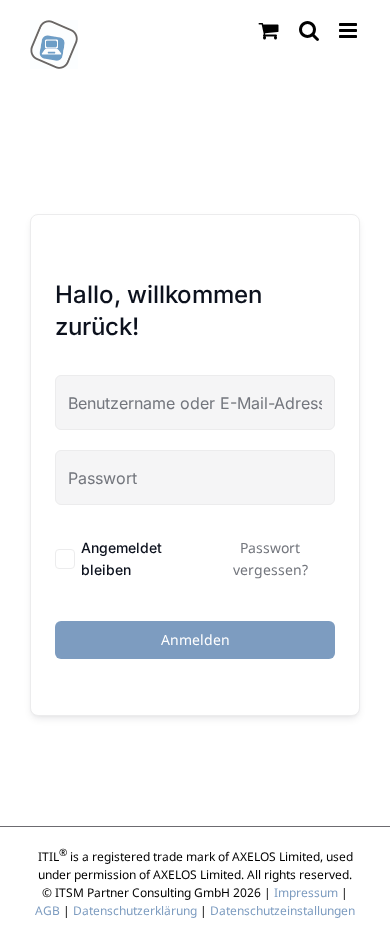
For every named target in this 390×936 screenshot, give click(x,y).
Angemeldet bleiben (121, 558)
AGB (47, 910)
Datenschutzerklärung (135, 910)
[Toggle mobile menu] (349, 30)
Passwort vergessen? (270, 558)
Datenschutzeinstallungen (282, 910)
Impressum (306, 892)
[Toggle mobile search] (309, 30)
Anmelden (195, 639)
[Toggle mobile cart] (269, 30)
